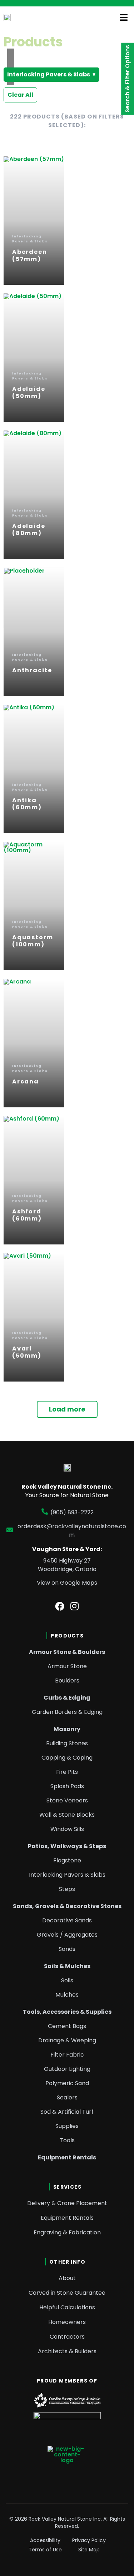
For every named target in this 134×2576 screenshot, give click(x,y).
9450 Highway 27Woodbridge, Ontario (67, 1565)
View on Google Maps (67, 1583)
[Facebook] (60, 1606)
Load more (67, 1409)
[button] (124, 17)
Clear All (20, 95)
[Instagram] (74, 1606)
